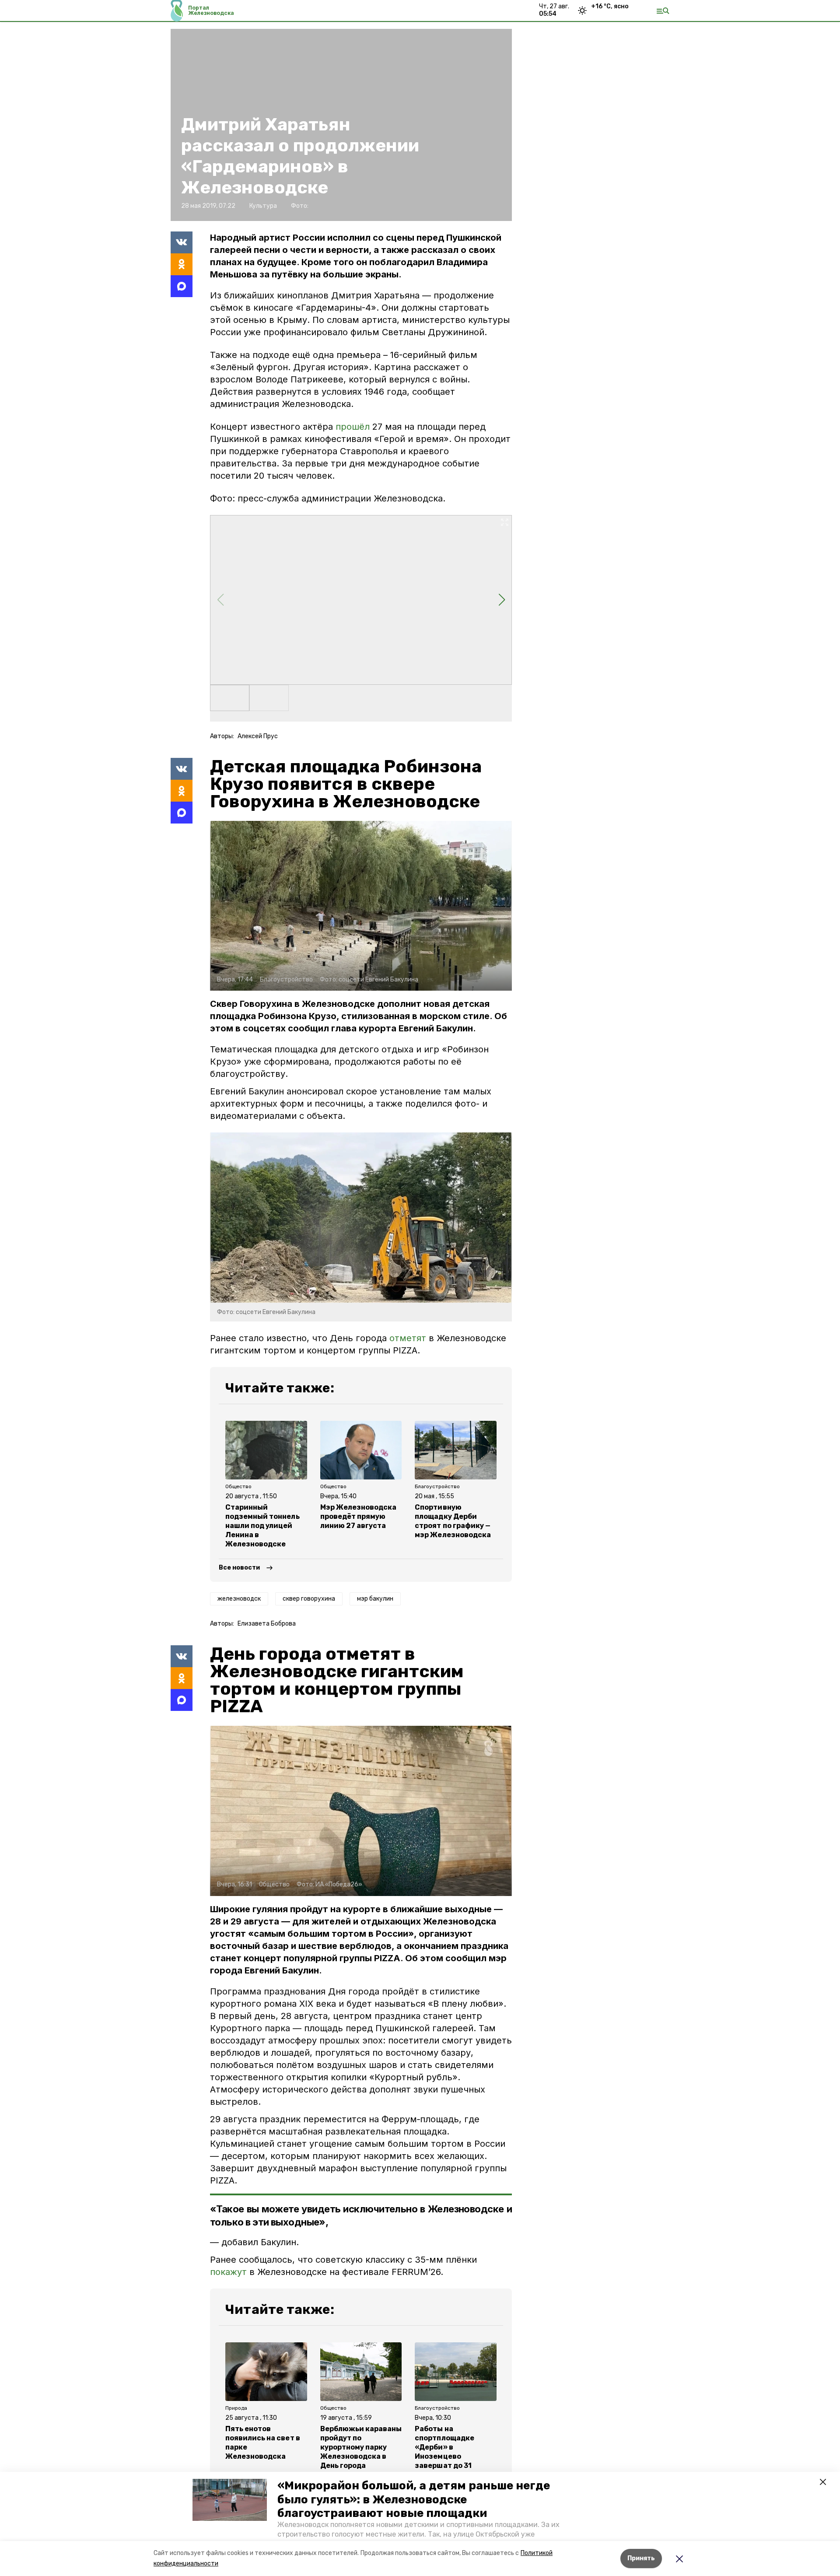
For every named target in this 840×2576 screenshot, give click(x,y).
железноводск (239, 1599)
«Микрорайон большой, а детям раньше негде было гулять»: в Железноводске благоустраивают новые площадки (414, 2499)
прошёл (353, 427)
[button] (230, 2500)
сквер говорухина (309, 1599)
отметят (408, 1338)
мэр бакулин (375, 1599)
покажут (228, 2272)
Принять (641, 2558)
